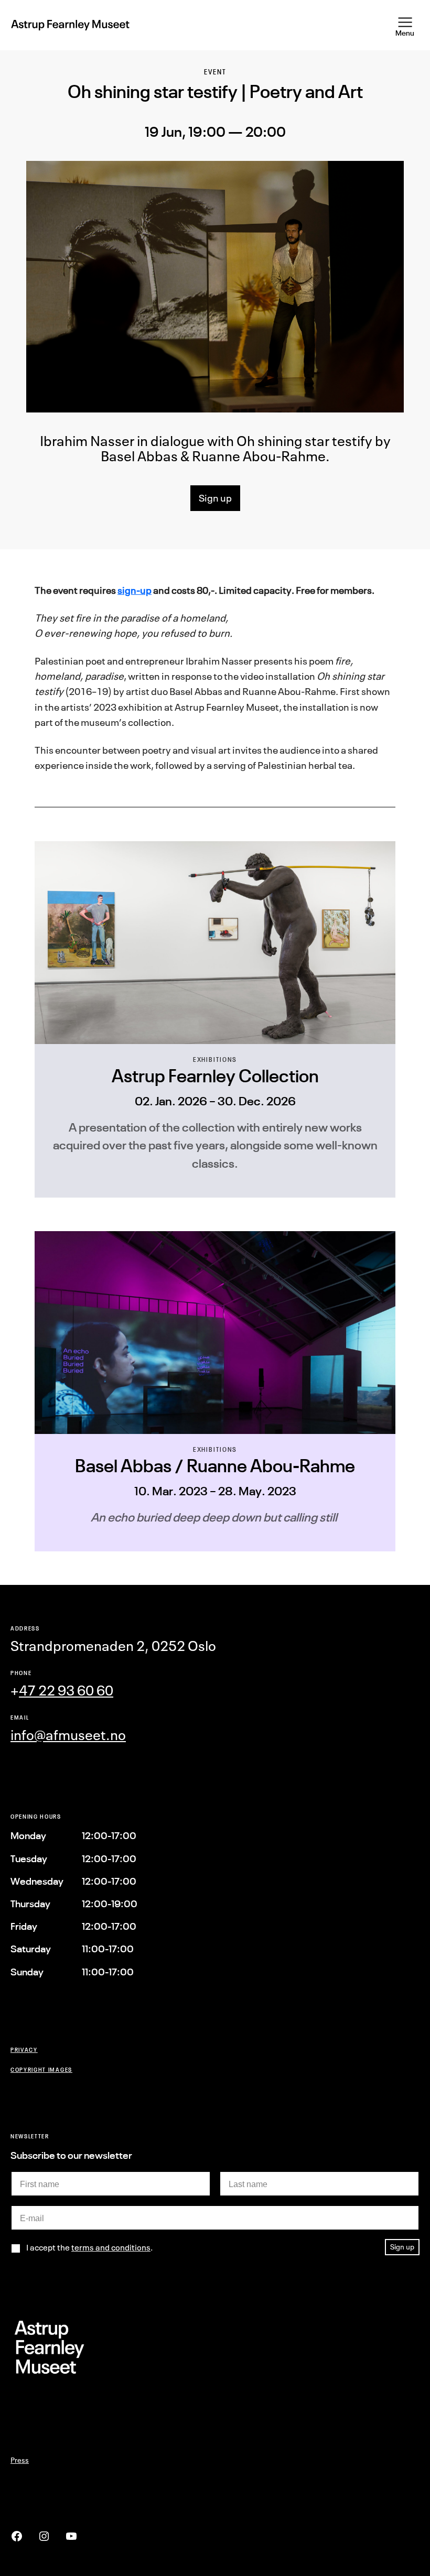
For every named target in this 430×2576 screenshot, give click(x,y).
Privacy (24, 2050)
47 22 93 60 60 (66, 1691)
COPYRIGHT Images (41, 2069)
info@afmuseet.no (68, 1735)
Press (20, 2460)
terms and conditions (111, 2247)
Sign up (215, 498)
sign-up (135, 590)
